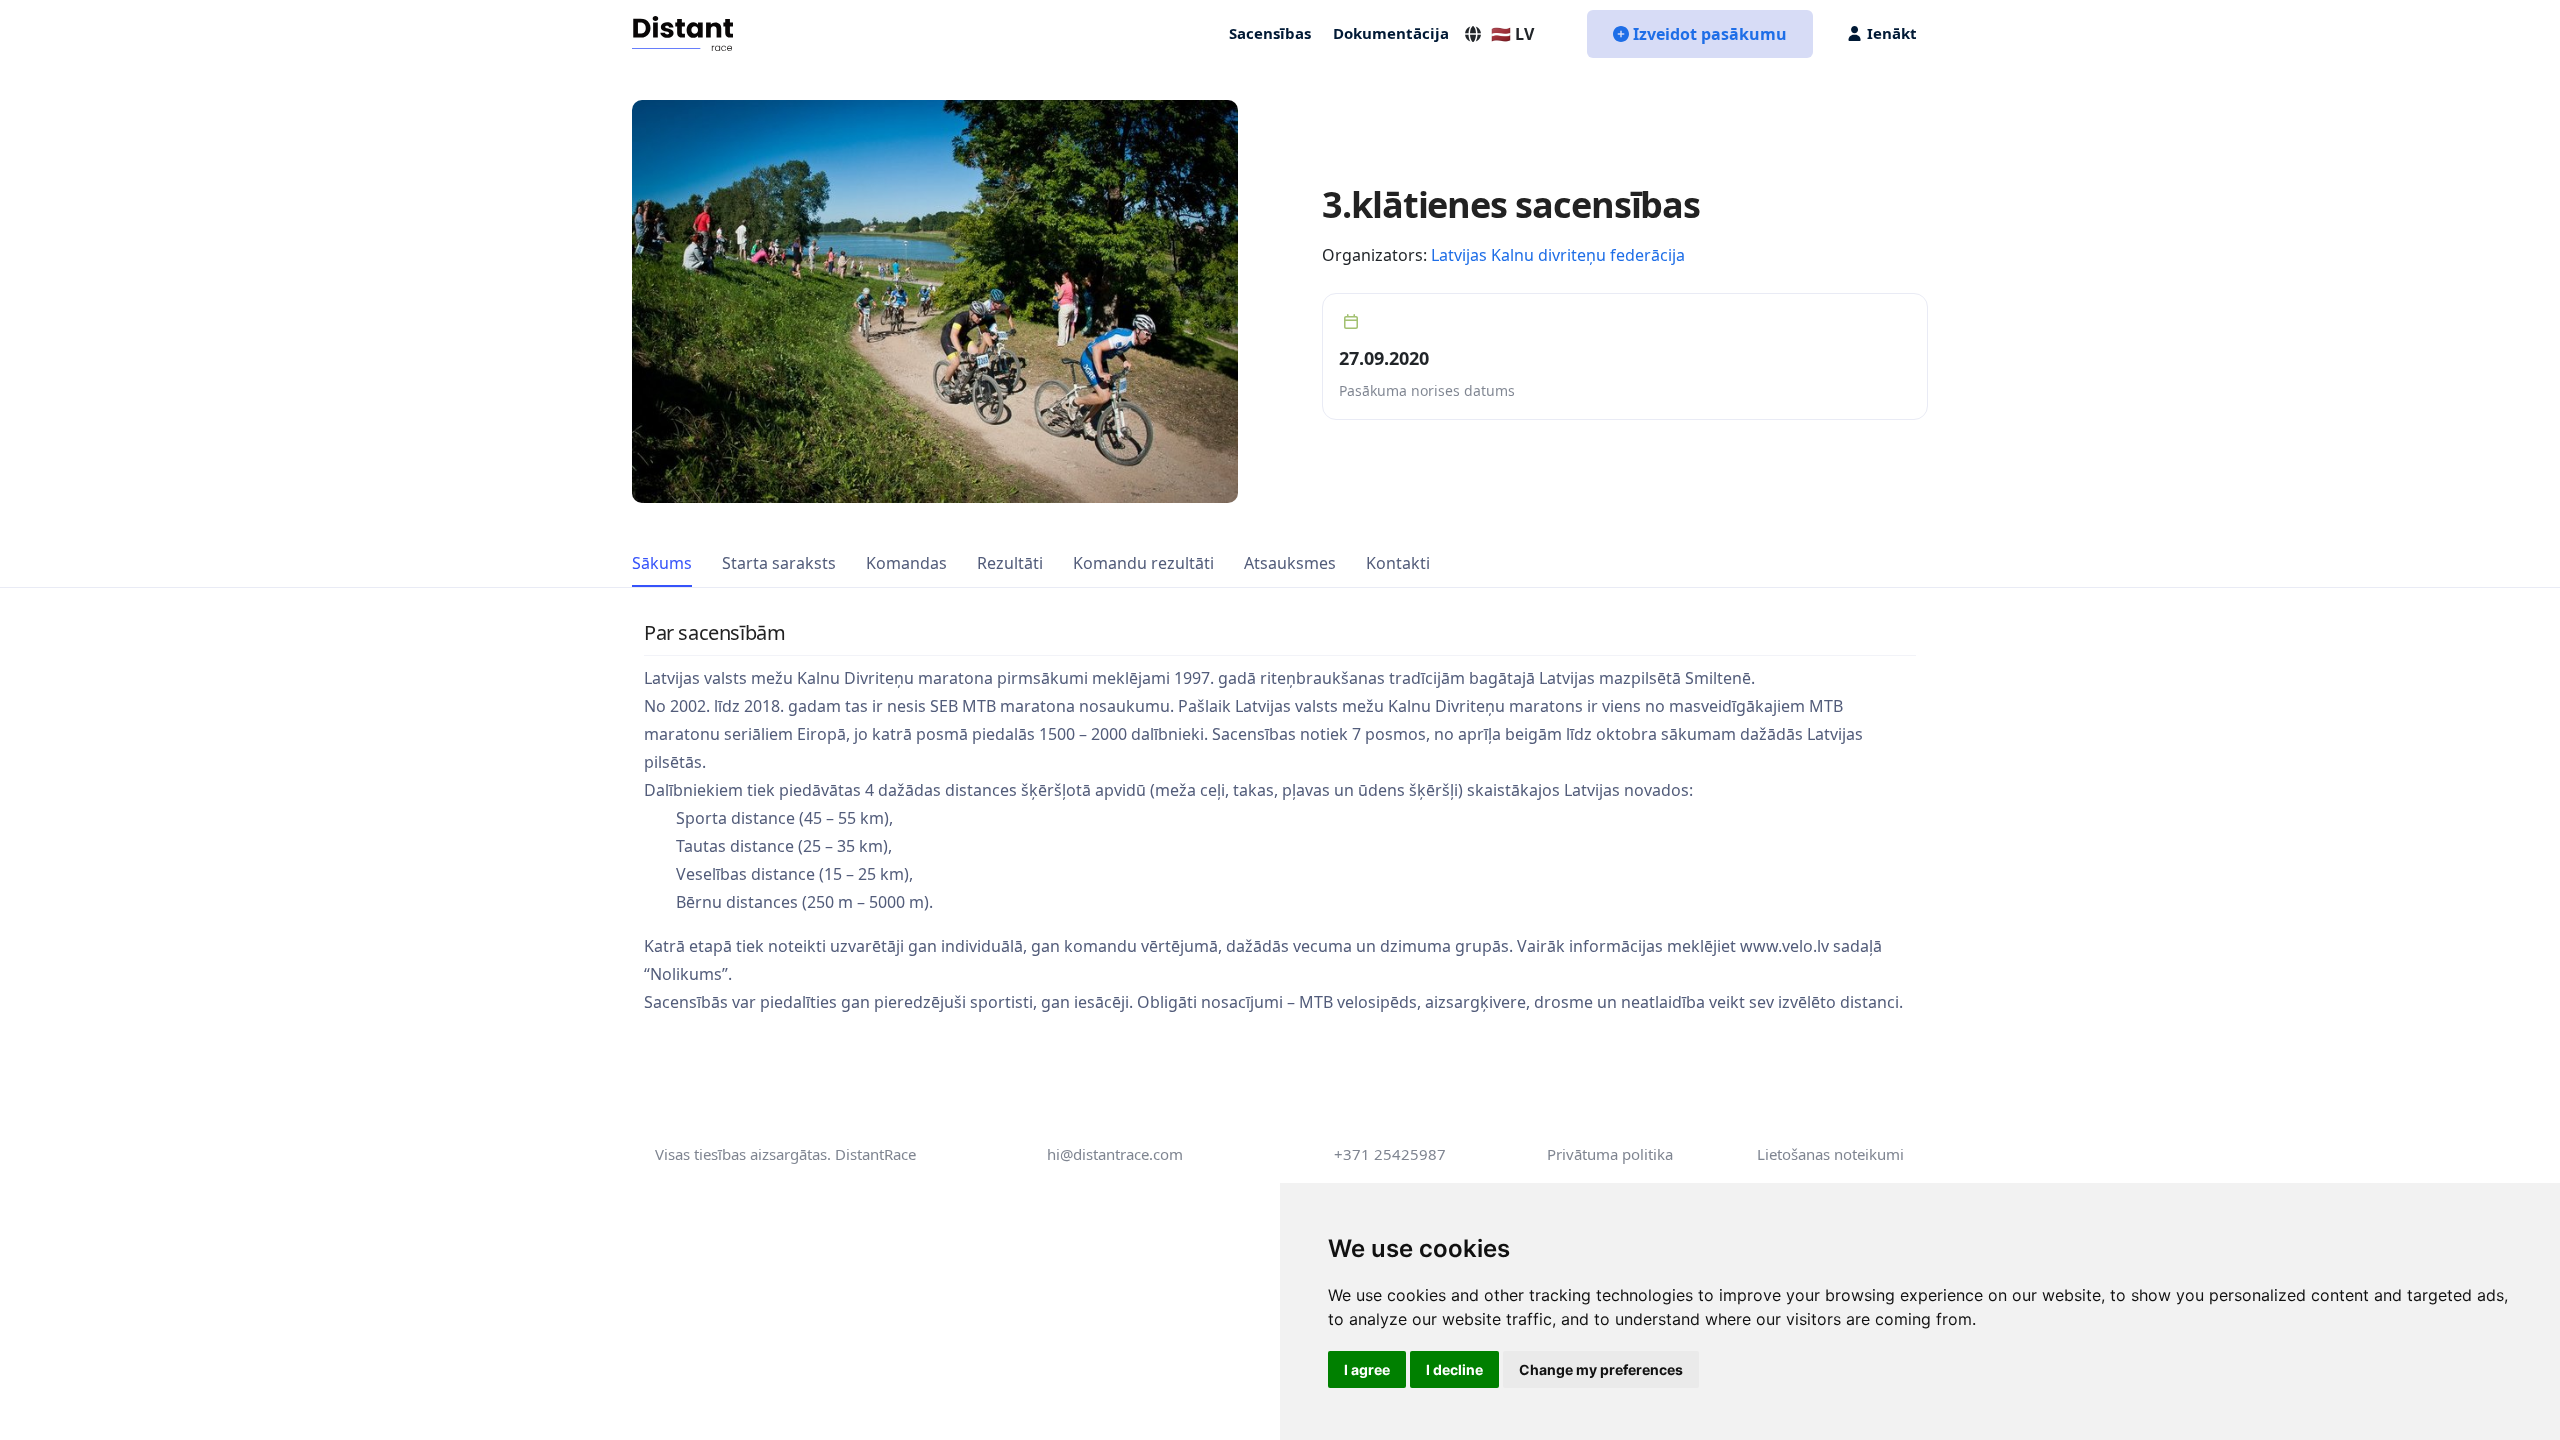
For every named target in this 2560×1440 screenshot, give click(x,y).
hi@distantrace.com (1115, 1154)
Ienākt (1892, 33)
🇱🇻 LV (1512, 34)
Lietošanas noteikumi (1830, 1154)
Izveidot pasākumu (1710, 34)
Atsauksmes (1290, 563)
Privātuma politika (1610, 1154)
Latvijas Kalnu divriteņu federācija (1558, 255)
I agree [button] (1367, 1369)
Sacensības (1270, 33)
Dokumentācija (1391, 33)
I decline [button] (1454, 1369)
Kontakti (1398, 563)
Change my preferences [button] (1601, 1369)
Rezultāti (1010, 563)
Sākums (662, 563)
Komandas (906, 563)
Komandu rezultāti (1143, 563)
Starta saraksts (779, 563)
